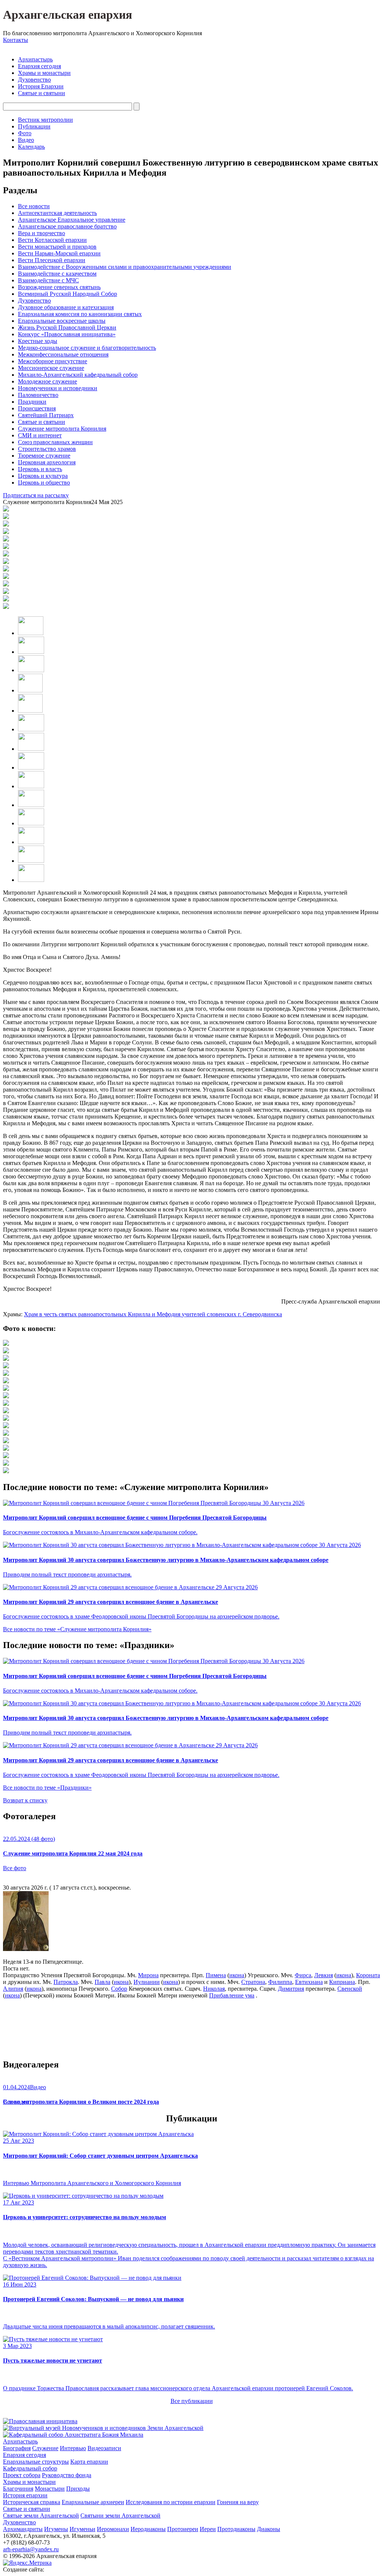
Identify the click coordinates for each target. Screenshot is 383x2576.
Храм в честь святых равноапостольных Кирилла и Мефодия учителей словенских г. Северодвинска (153, 1314)
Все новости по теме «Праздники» (47, 1788)
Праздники (32, 402)
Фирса (303, 1975)
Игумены (56, 2529)
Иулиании (147, 1982)
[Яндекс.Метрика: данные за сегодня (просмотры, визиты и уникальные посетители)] (27, 2563)
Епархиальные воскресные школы (62, 321)
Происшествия (37, 408)
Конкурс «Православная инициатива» (67, 334)
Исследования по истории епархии (171, 2502)
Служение (45, 2448)
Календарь (31, 147)
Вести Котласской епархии (52, 240)
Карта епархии (89, 2462)
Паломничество (38, 395)
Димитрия (291, 1989)
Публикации (34, 126)
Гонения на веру (238, 2502)
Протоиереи (183, 2529)
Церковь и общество (44, 483)
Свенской (350, 1989)
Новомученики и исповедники (58, 388)
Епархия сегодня (39, 66)
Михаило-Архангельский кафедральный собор (78, 375)
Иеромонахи (113, 2529)
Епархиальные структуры (36, 2462)
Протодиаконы (236, 2529)
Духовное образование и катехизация (66, 307)
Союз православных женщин (55, 442)
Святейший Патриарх (46, 415)
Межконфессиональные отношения (63, 354)
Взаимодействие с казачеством (57, 274)
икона (237, 1975)
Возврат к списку (25, 1800)
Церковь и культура (43, 476)
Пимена (216, 1975)
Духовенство (34, 80)
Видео (26, 140)
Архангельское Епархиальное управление (72, 220)
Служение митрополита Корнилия (62, 429)
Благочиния (18, 2489)
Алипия (13, 1989)
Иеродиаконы (148, 2529)
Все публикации (192, 2401)
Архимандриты (23, 2529)
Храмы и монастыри (44, 73)
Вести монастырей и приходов (57, 247)
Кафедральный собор (30, 2468)
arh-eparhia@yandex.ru (31, 2549)
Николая (214, 1989)
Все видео (16, 2102)
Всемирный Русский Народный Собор (68, 294)
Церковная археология (47, 462)
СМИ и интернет (40, 435)
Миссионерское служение (51, 368)
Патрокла (66, 1982)
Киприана (342, 1982)
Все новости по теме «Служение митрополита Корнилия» (77, 1629)
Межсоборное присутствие (53, 361)
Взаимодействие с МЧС (48, 280)
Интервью (73, 2448)
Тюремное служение (44, 456)
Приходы (78, 2489)
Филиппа (280, 1982)
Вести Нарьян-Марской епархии (59, 253)
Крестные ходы (38, 341)
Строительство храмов (47, 449)
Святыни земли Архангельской (120, 2516)
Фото (25, 133)
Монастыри (50, 2489)
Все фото (15, 1868)
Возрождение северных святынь (59, 287)
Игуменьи (82, 2529)
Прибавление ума (232, 1995)
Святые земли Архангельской (41, 2516)
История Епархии (41, 86)
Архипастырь (35, 59)
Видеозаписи (104, 2448)
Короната (368, 1975)
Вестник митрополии (45, 120)
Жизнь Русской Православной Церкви (67, 327)
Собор (119, 1989)
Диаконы (269, 2529)
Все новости (34, 206)
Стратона (253, 1982)
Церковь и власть (40, 469)
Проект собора (22, 2475)
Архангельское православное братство (67, 226)
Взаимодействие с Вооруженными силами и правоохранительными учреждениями (125, 267)
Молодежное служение (48, 381)
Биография (17, 2448)
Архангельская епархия (68, 15)
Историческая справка (32, 2502)
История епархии (25, 2495)
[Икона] (26, 1949)
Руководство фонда (67, 2475)
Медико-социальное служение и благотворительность (87, 348)
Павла (102, 1982)
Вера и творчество (42, 233)
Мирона (148, 1975)
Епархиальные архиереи (93, 2502)
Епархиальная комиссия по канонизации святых (80, 314)
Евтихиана (309, 1982)
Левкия (324, 1975)
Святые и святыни (42, 93)
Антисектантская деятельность (57, 213)
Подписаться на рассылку (36, 495)
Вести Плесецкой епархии (52, 260)
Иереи (208, 2529)
